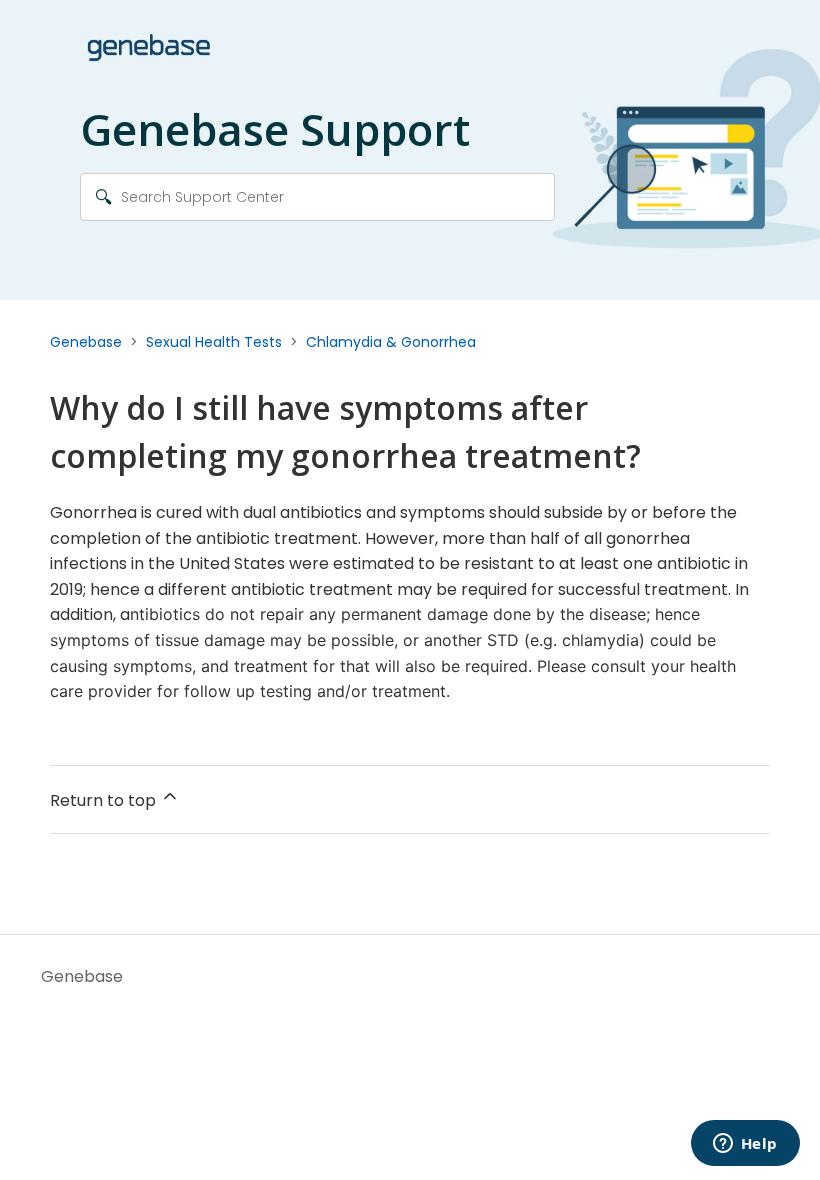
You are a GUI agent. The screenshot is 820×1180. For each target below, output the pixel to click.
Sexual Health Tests (214, 342)
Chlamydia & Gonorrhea (391, 342)
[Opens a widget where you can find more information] (745, 1145)
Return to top (105, 800)
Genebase (86, 342)
